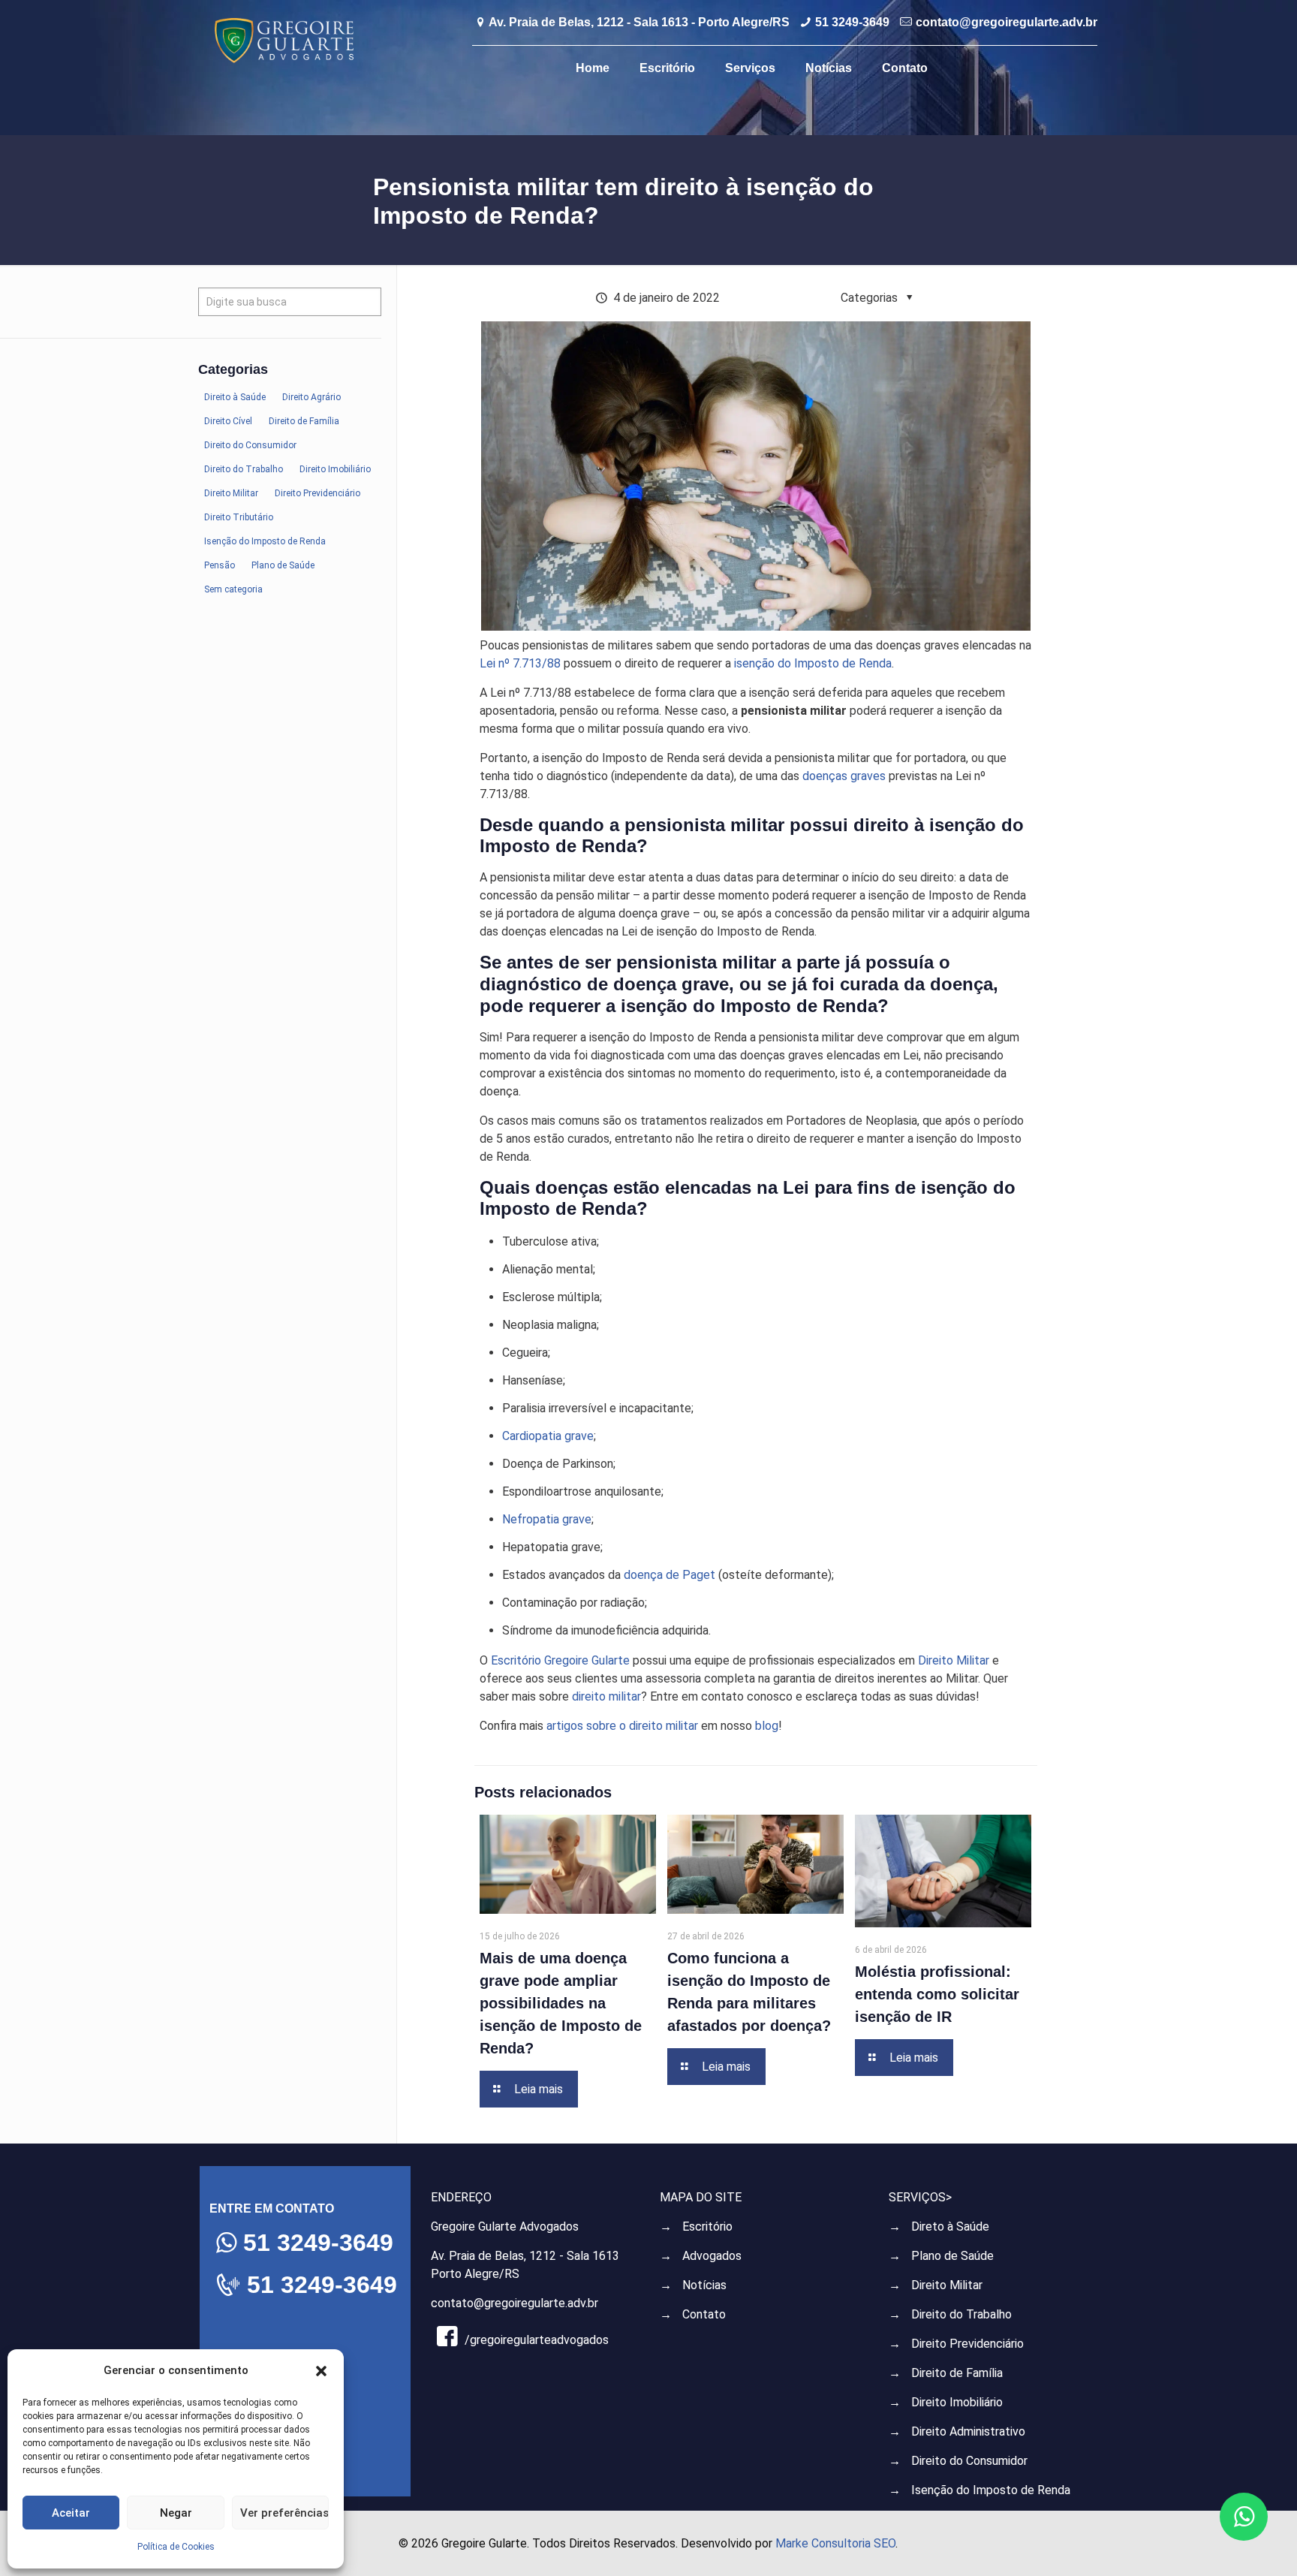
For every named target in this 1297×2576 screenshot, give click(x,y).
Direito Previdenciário (967, 2344)
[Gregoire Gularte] (284, 40)
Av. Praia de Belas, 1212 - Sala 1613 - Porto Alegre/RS (639, 22)
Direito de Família (957, 2373)
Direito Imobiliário (957, 2402)
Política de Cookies (176, 2547)
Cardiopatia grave (548, 1436)
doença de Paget (670, 1575)
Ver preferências (284, 2513)
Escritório (707, 2227)
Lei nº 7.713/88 (522, 663)
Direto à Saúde (950, 2227)
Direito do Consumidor (969, 2461)
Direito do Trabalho (961, 2314)
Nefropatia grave (547, 1519)
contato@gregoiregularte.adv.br (1007, 22)
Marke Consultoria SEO (835, 2543)
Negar (176, 2513)
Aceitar (71, 2513)
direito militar (606, 1696)
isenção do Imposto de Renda (813, 663)
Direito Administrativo (968, 2431)
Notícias (704, 2285)
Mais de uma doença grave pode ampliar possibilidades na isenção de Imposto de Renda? (561, 2003)
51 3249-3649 (852, 22)
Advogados (712, 2256)
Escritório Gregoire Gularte (560, 1660)
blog (767, 1726)
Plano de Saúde (952, 2256)
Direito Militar (954, 1660)
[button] (321, 2371)
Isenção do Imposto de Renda (991, 2490)
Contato (704, 2314)
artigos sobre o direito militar (622, 1726)
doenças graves (844, 776)
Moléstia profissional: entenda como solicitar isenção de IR (937, 1994)
